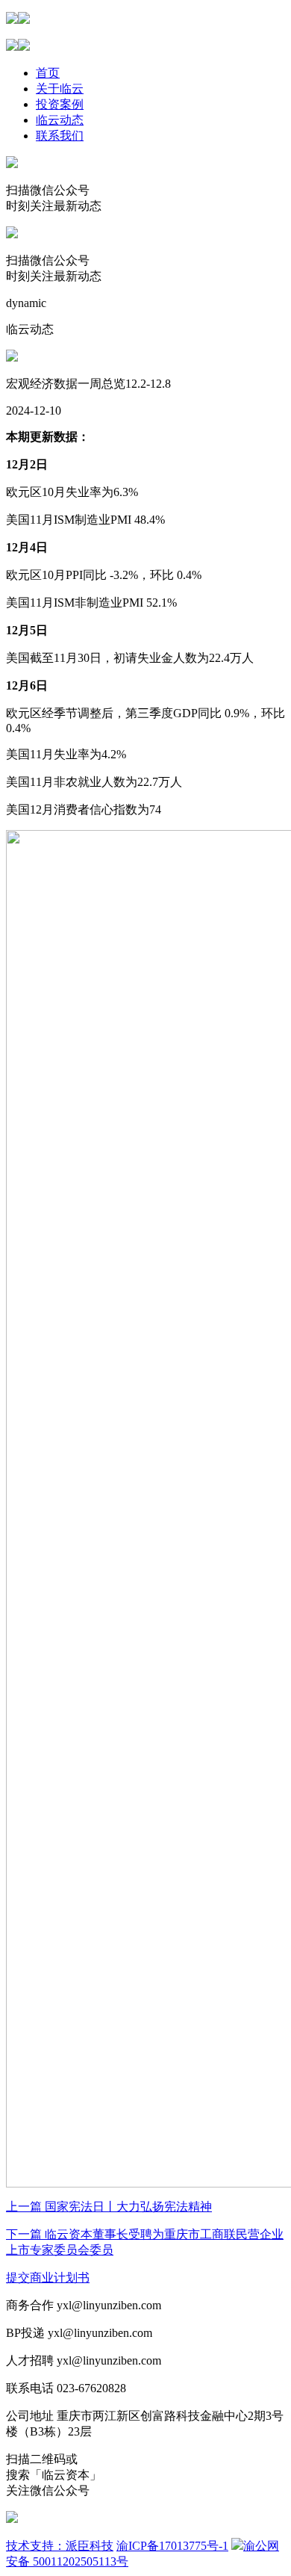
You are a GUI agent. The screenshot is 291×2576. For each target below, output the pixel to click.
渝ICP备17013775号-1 (172, 2546)
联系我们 (60, 136)
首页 (48, 73)
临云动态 (60, 120)
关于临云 (60, 89)
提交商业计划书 (48, 2278)
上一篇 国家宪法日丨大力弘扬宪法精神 (109, 2207)
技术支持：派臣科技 (60, 2546)
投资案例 (60, 104)
